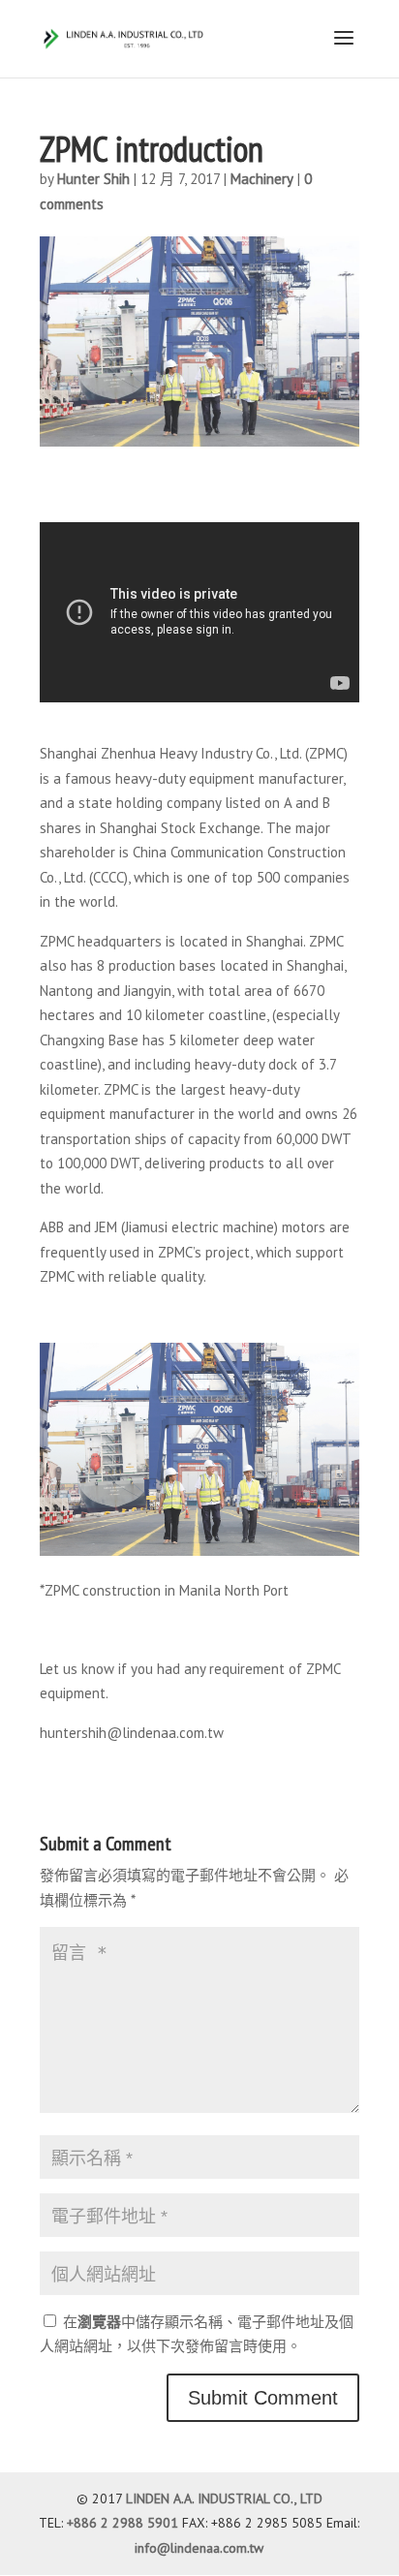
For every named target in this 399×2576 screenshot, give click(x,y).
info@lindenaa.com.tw (199, 2548)
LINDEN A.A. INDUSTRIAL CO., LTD (224, 2498)
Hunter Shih (93, 179)
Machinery (262, 179)
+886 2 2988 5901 (123, 2523)
